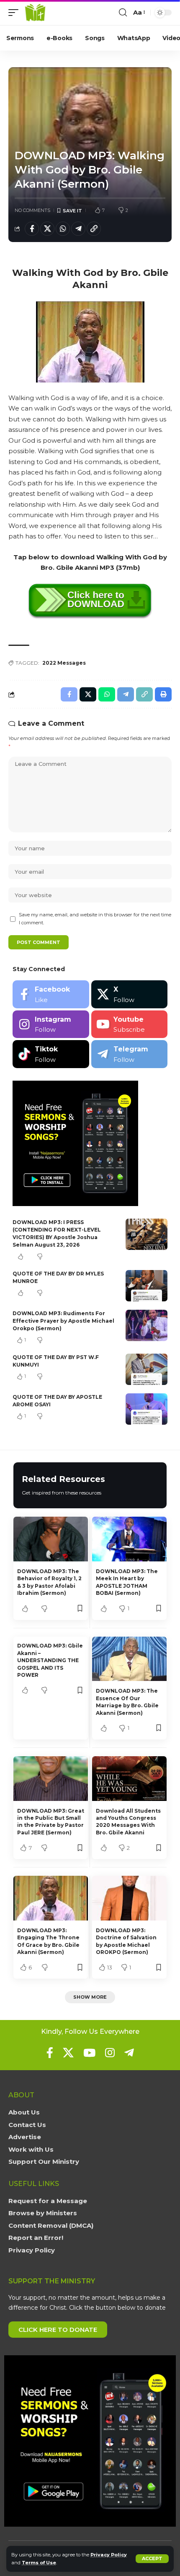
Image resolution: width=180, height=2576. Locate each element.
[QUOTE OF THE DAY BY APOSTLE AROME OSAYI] (147, 1409)
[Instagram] (51, 1024)
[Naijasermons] (35, 13)
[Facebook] (51, 994)
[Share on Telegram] (78, 229)
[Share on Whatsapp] (63, 229)
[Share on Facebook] (32, 229)
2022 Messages (64, 663)
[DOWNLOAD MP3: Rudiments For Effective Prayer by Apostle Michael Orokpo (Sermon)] (147, 1325)
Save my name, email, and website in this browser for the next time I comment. (95, 919)
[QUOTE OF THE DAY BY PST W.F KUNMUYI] (147, 1369)
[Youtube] (130, 1024)
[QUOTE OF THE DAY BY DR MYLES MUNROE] (147, 1286)
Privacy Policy (109, 2555)
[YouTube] (89, 2053)
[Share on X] (47, 229)
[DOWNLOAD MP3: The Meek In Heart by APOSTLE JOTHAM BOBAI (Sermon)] (129, 1539)
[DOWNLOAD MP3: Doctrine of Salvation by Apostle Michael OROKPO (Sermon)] (129, 1898)
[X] (130, 994)
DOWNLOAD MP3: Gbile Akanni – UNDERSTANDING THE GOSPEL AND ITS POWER (50, 1660)
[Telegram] (130, 1054)
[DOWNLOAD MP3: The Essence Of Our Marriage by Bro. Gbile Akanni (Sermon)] (129, 1659)
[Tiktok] (51, 1054)
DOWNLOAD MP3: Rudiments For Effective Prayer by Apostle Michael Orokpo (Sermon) (63, 1321)
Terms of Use (39, 2563)
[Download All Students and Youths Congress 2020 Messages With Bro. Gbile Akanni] (129, 1779)
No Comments (32, 210)
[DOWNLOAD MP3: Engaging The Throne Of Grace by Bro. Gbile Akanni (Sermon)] (51, 1898)
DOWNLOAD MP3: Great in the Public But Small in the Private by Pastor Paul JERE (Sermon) (51, 1822)
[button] (152, 2559)
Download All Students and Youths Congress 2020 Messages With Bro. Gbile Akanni (128, 1822)
